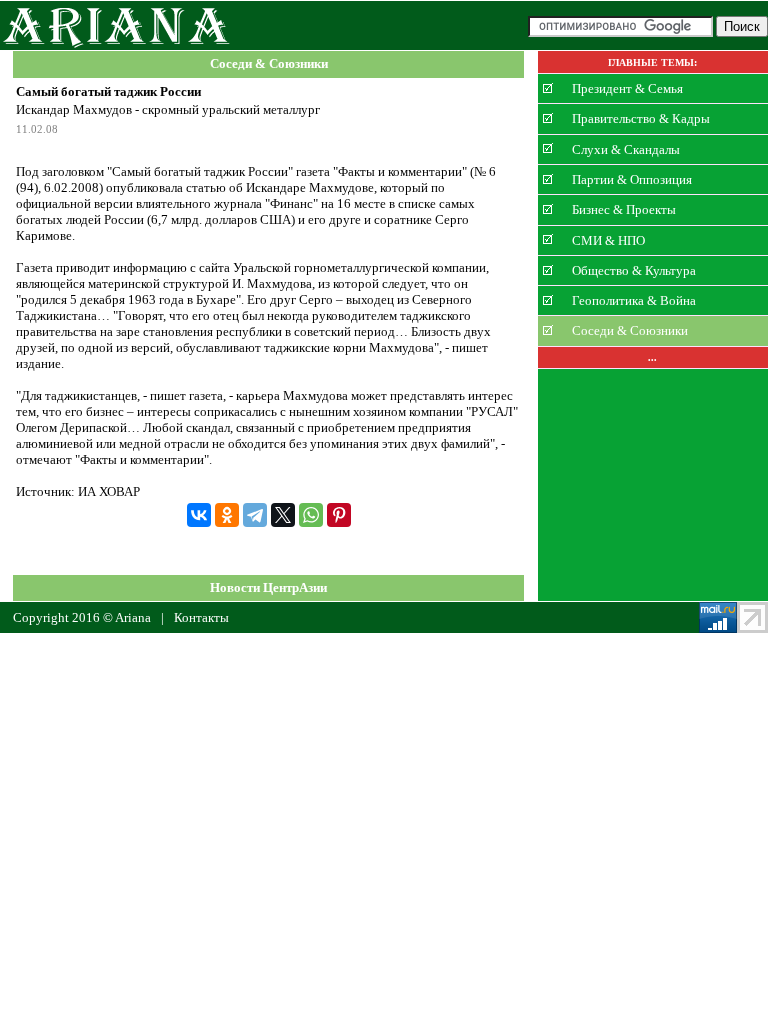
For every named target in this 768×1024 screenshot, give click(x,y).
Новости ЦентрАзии (268, 587)
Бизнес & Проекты (624, 209)
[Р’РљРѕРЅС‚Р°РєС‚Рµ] (199, 515)
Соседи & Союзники (269, 64)
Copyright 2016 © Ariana (82, 617)
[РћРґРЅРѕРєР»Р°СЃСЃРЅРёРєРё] (227, 515)
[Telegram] (255, 515)
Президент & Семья (627, 88)
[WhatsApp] (311, 515)
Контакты (201, 617)
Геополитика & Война (634, 300)
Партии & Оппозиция (632, 179)
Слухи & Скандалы (626, 148)
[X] (283, 515)
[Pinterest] (339, 515)
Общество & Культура (634, 270)
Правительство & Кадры (641, 118)
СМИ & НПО (608, 239)
